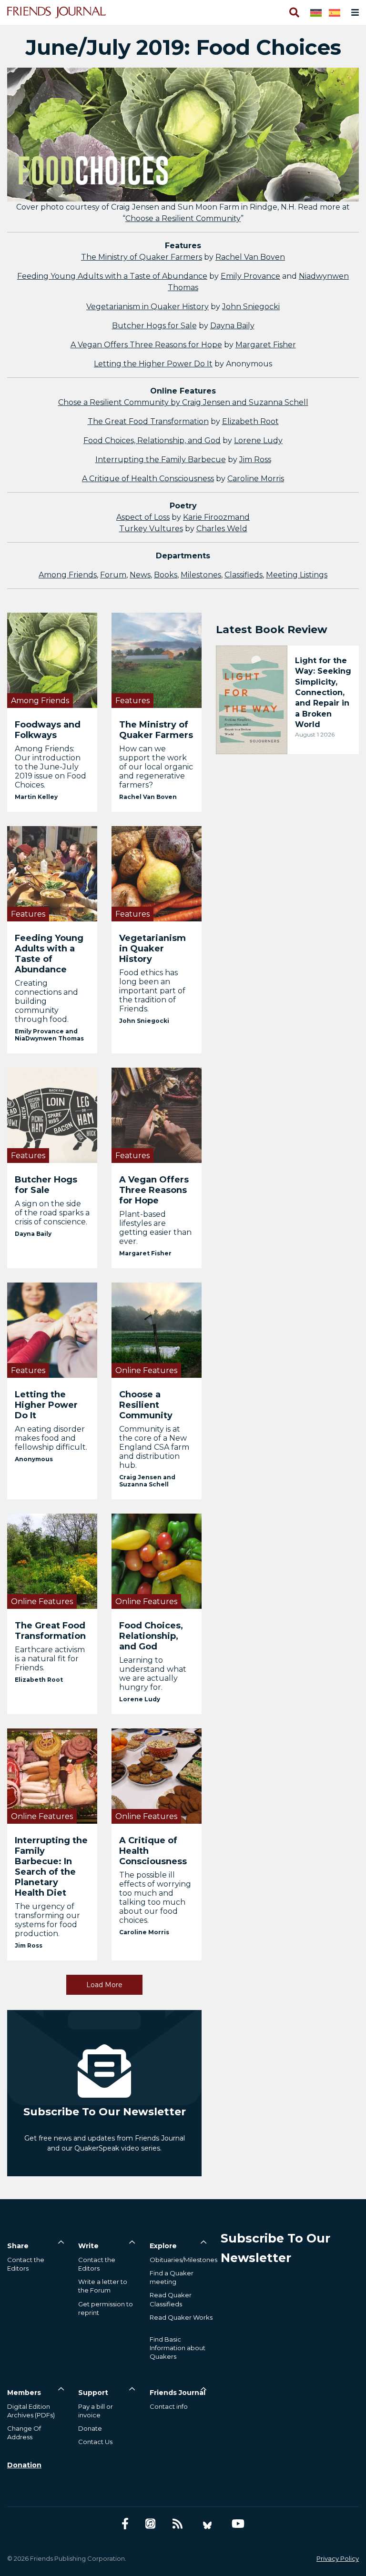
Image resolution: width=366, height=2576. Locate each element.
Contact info (169, 2406)
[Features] (157, 660)
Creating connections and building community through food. (46, 1001)
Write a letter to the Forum (103, 2286)
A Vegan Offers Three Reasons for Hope (146, 345)
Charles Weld (222, 529)
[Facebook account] (125, 2524)
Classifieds (244, 575)
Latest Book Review (272, 630)
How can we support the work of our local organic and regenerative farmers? (156, 767)
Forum (113, 575)
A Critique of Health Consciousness (148, 479)
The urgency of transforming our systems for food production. (47, 1920)
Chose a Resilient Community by (120, 402)
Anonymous (34, 1459)
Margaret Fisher (266, 345)
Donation (24, 2465)
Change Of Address (24, 2433)
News (140, 575)
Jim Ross (255, 460)
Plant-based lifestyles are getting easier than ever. (155, 1228)
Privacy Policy (338, 2558)
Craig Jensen (206, 402)
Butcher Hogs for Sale (154, 326)
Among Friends (68, 575)
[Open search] (294, 12)
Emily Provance (250, 276)
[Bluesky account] (207, 2524)
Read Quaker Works (181, 2317)
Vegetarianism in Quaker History (147, 307)
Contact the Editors (26, 2264)
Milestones (201, 575)
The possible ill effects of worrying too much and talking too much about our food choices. (155, 1898)
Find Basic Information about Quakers (178, 2348)
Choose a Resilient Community (183, 218)
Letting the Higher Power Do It (153, 364)
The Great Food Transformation (148, 421)
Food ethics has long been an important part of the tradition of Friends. (152, 991)
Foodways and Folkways (48, 730)
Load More (104, 1985)
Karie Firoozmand (216, 517)
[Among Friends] (52, 660)
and (239, 402)
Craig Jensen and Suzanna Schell (147, 1481)
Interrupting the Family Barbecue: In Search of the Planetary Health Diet (51, 1867)
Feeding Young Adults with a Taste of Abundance (112, 276)
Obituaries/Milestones (183, 2260)
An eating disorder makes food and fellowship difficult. (51, 1438)
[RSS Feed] (178, 2524)
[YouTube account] (238, 2524)
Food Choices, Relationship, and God (152, 440)
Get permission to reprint (106, 2308)
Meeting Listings (297, 575)
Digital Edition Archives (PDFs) (31, 2411)
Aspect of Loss (143, 517)
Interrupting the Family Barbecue (161, 460)
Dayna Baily (232, 326)
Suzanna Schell (279, 402)
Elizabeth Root (250, 421)
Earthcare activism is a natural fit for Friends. (50, 1659)
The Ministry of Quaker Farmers (142, 257)
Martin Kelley (36, 797)
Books (166, 575)
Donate (90, 2428)
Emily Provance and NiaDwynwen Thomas (49, 1035)
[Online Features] (157, 1329)
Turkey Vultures (151, 529)
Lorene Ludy (258, 440)
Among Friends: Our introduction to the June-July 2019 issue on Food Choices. (51, 767)
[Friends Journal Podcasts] (150, 2524)
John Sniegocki (251, 307)
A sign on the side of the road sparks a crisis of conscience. (52, 1213)
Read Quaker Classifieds (171, 2299)
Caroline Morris (256, 479)
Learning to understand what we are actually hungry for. (153, 1674)
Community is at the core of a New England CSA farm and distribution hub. (154, 1447)
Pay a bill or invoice (96, 2411)
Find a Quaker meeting (172, 2277)
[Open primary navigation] (353, 12)
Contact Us (95, 2442)
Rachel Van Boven (250, 257)
